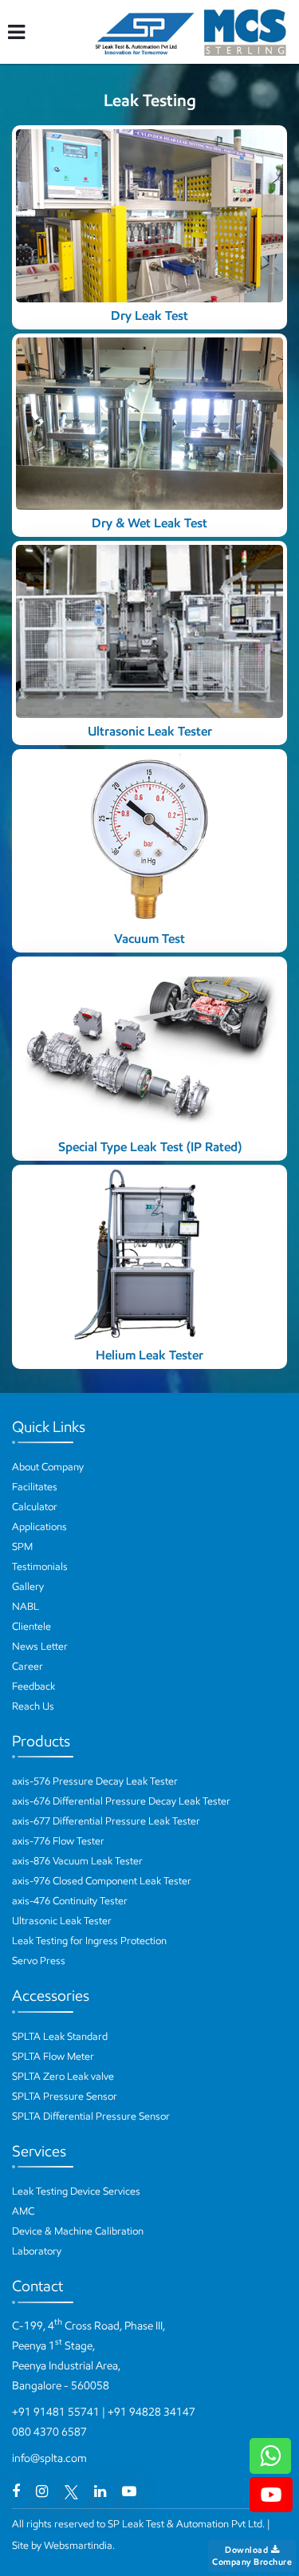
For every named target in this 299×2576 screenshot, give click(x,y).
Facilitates (35, 1487)
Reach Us (33, 1706)
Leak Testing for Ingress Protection (89, 1941)
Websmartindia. (79, 2545)
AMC (23, 2211)
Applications (39, 1527)
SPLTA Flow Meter (53, 2056)
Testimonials (40, 1566)
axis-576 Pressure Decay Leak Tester (95, 1781)
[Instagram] (42, 2491)
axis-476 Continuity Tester (70, 1901)
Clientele (31, 1626)
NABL (26, 1606)
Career (28, 1666)
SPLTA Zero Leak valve (63, 2076)
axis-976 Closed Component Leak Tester (102, 1881)
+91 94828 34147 (151, 2412)
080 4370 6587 (49, 2432)
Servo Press (39, 1961)
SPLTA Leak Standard (60, 2036)
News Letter (40, 1646)
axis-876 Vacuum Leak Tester (77, 1861)
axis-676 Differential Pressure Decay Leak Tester (121, 1801)
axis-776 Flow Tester (58, 1841)
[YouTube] (129, 2491)
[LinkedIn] (100, 2491)
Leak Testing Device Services (76, 2191)
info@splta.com (49, 2458)
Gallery (28, 1586)
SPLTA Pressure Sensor (65, 2096)
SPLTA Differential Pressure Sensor (91, 2116)
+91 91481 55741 (56, 2412)
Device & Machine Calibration (78, 2231)
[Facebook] (16, 2491)
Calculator (35, 1507)
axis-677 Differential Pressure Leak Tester (106, 1821)
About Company (48, 1467)
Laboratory (37, 2251)
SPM (22, 1546)
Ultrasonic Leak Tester (62, 1921)
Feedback (33, 1686)
